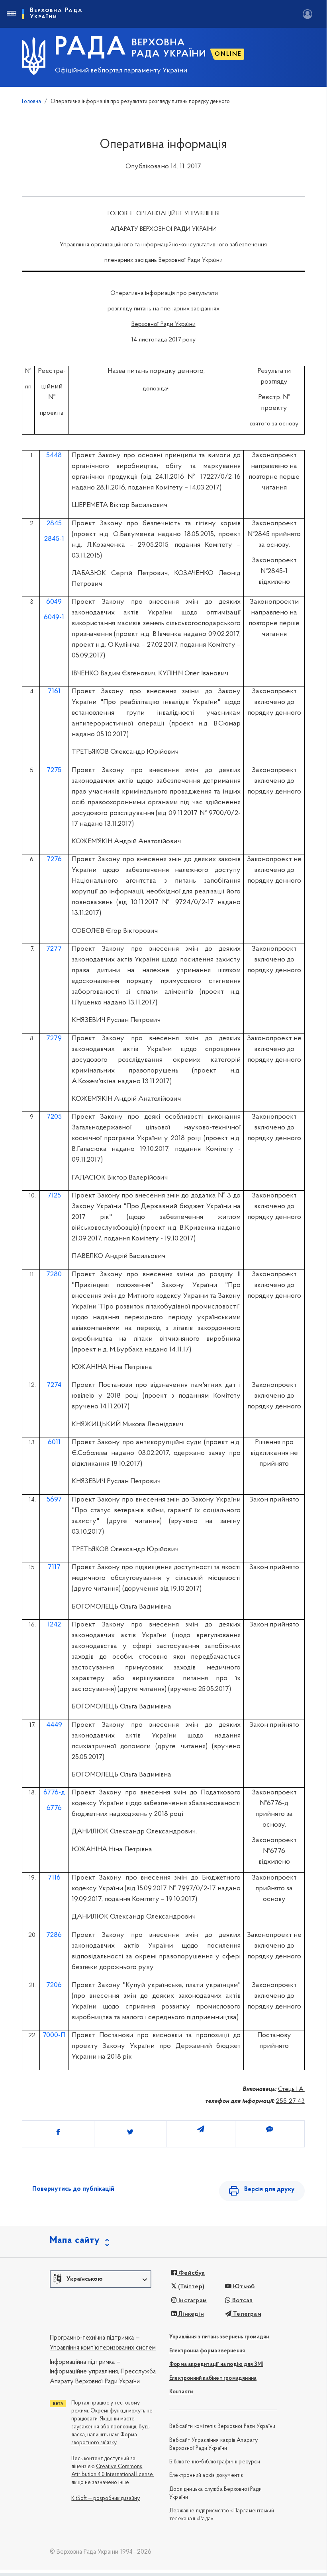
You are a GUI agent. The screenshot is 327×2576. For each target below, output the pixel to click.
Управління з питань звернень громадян (219, 2337)
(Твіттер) (190, 2287)
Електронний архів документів (206, 2476)
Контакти (181, 2392)
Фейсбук (191, 2273)
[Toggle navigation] (11, 14)
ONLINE (228, 54)
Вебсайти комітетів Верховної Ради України (222, 2427)
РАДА (91, 48)
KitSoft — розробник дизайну (106, 2499)
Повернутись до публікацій (73, 2189)
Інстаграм (192, 2301)
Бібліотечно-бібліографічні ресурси (215, 2462)
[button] (101, 2279)
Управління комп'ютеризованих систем (103, 2348)
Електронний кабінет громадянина (213, 2378)
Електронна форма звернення (207, 2351)
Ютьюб (243, 2287)
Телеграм (246, 2314)
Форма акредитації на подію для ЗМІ (216, 2364)
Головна (31, 102)
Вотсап (242, 2301)
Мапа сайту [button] (75, 2241)
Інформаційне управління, (84, 2372)
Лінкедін (190, 2314)
